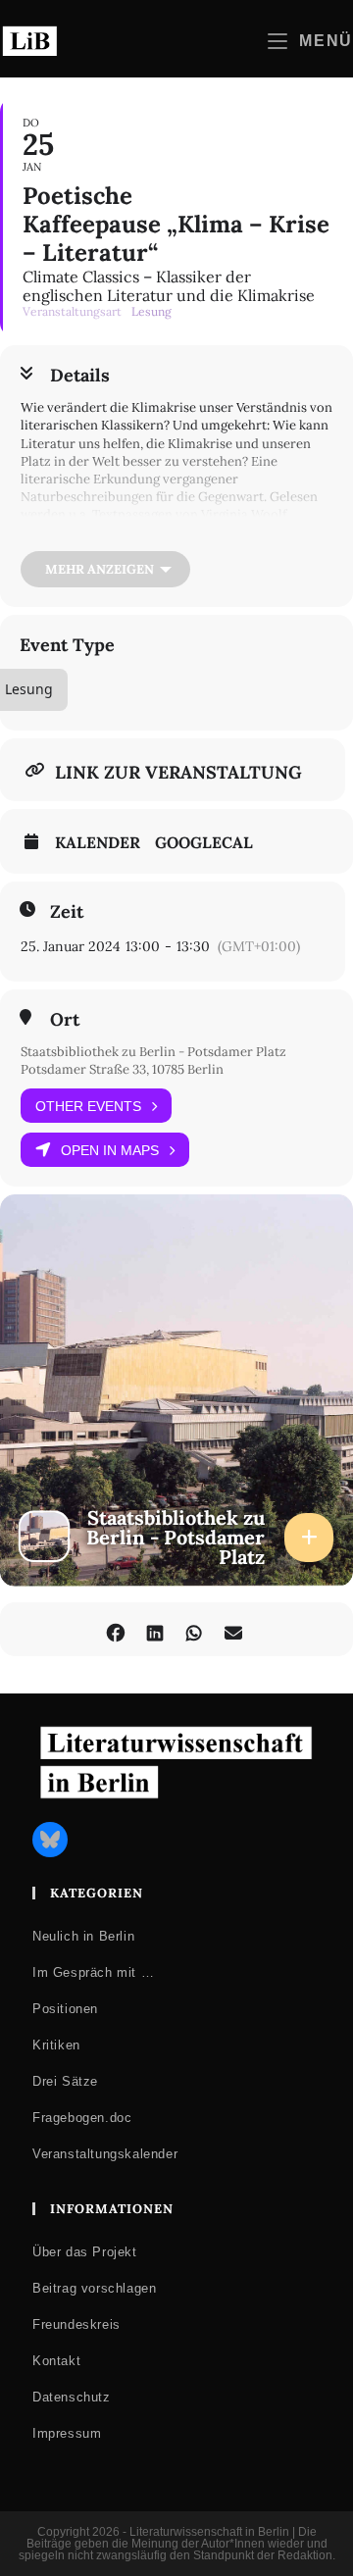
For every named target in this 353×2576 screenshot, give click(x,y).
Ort (65, 1020)
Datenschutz (72, 2397)
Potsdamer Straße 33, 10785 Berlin (122, 1069)
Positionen (65, 2009)
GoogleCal (204, 842)
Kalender (98, 842)
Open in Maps (110, 1150)
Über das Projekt (85, 2252)
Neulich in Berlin (83, 1936)
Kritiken (56, 2045)
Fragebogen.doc (82, 2118)
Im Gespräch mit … (93, 1972)
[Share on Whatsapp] (194, 1629)
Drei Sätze (65, 2081)
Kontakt (56, 2361)
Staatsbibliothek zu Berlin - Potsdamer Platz (153, 1052)
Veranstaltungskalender (105, 2154)
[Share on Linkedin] (154, 1629)
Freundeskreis (76, 2324)
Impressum (67, 2433)
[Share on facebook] (115, 1629)
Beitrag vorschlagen (94, 2288)
